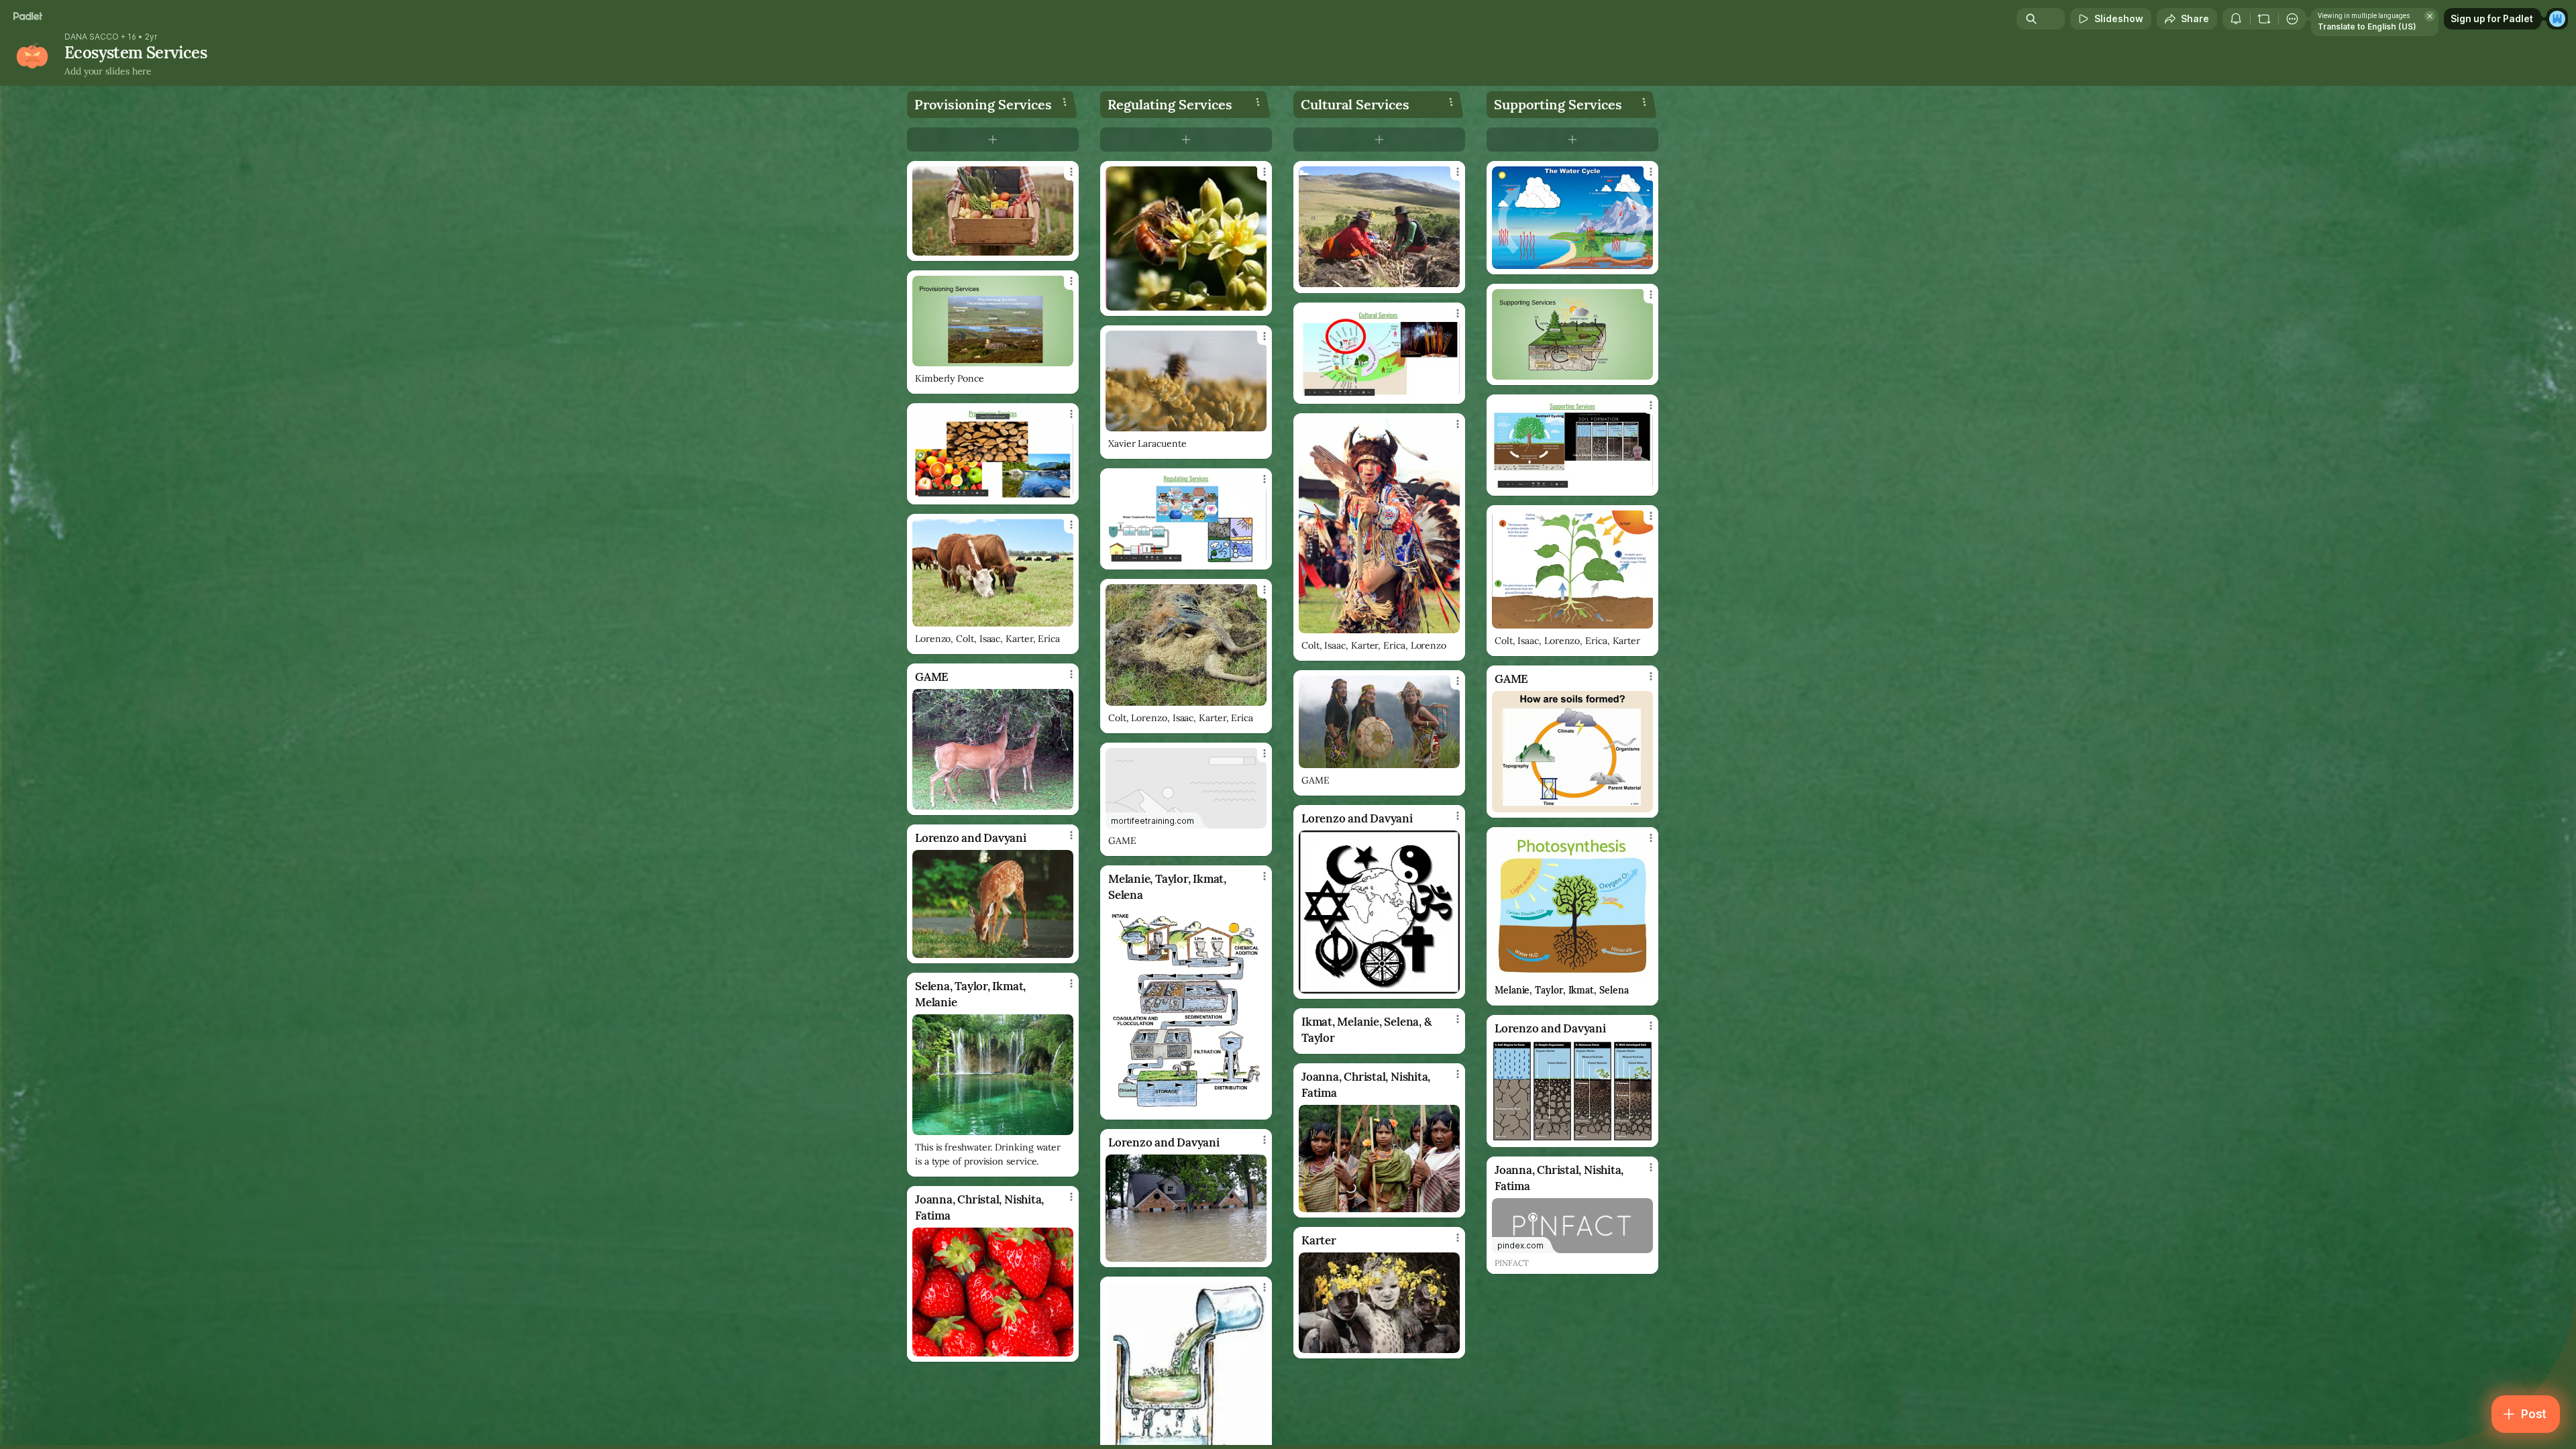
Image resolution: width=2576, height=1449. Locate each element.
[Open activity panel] (2236, 19)
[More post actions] (1071, 172)
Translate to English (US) (2367, 26)
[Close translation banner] (2430, 16)
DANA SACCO (92, 37)
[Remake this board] (2264, 19)
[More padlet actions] (2292, 19)
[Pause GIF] (1256, 421)
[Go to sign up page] (2557, 19)
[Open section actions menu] (1065, 102)
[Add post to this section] (993, 140)
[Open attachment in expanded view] (993, 211)
